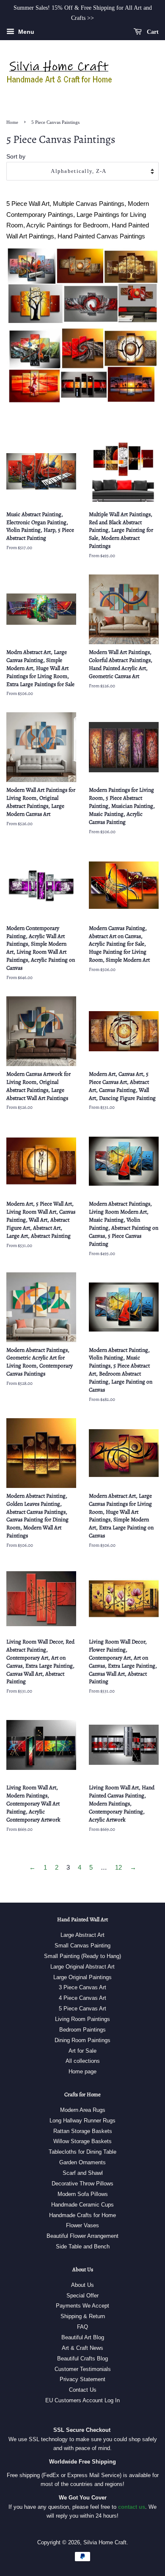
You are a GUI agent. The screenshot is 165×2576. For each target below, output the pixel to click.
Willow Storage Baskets (82, 2141)
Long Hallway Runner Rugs (82, 2121)
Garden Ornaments (82, 2162)
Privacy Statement (82, 2379)
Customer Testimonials (83, 2369)
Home (12, 122)
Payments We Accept (82, 2306)
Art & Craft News (82, 2348)
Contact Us (83, 2390)
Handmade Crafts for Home (82, 2215)
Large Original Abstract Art (82, 1967)
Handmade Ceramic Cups (82, 2205)
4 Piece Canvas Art (82, 1998)
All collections (83, 2061)
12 (118, 1867)
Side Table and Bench (83, 2246)
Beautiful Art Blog (83, 2337)
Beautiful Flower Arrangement (82, 2236)
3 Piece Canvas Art (82, 1987)
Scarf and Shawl (83, 2173)
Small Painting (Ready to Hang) (82, 1956)
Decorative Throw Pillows (82, 2184)
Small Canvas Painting (82, 1946)
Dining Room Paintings (82, 2040)
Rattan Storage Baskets (83, 2131)
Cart (152, 31)
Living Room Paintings (82, 2019)
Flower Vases (82, 2225)
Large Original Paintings (82, 1977)
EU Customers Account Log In (82, 2400)
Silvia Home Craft (105, 2542)
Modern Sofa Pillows (83, 2194)
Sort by (16, 157)
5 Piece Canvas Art (82, 2009)
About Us (82, 2285)
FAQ (82, 2327)
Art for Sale (82, 2051)
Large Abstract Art (82, 1935)
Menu (25, 32)
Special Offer (82, 2296)
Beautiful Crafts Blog (82, 2359)
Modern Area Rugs (83, 2110)
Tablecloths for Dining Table (82, 2152)
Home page (82, 2071)
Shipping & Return (83, 2316)
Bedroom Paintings (82, 2030)
